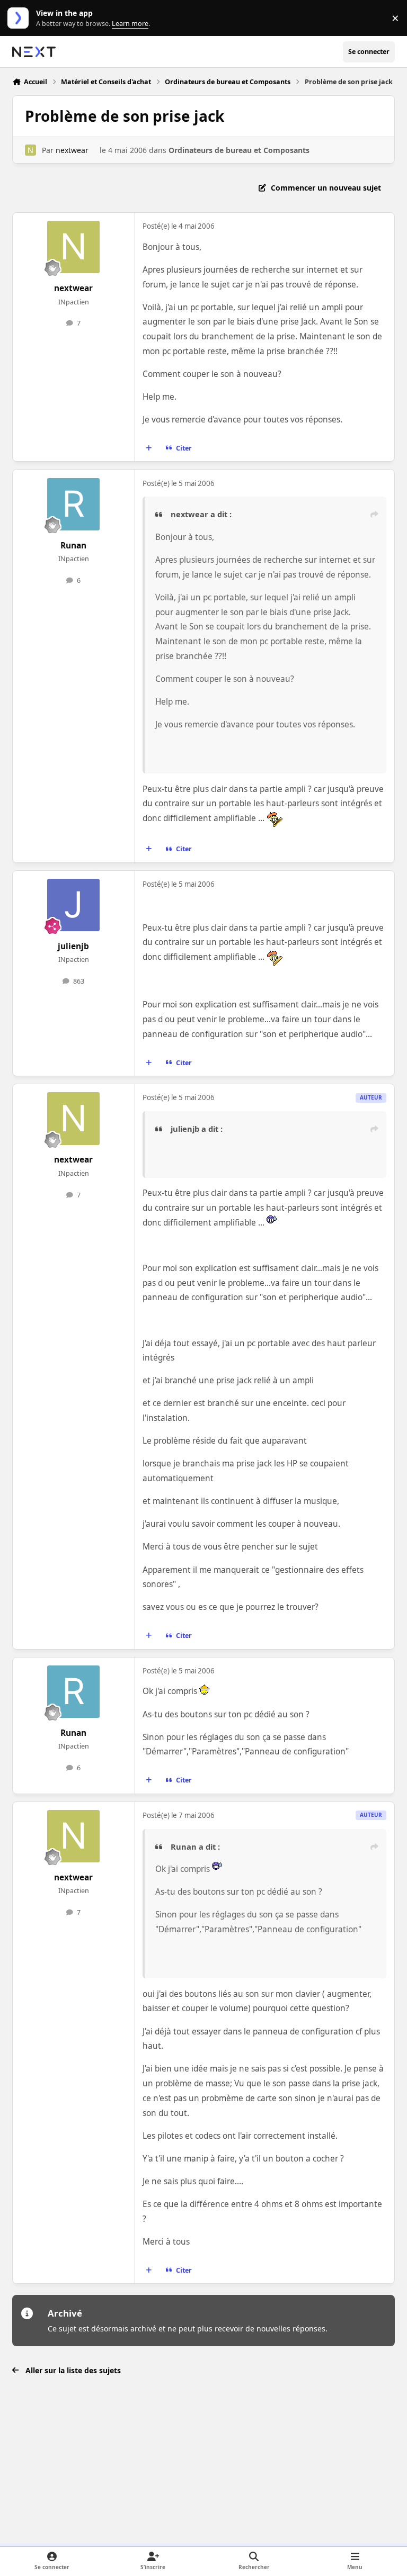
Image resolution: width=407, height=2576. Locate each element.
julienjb (73, 946)
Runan (73, 546)
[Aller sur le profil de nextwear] (30, 150)
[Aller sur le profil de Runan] (73, 504)
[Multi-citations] (149, 448)
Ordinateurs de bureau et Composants (239, 150)
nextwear (72, 150)
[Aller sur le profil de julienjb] (73, 905)
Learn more (20, 18)
